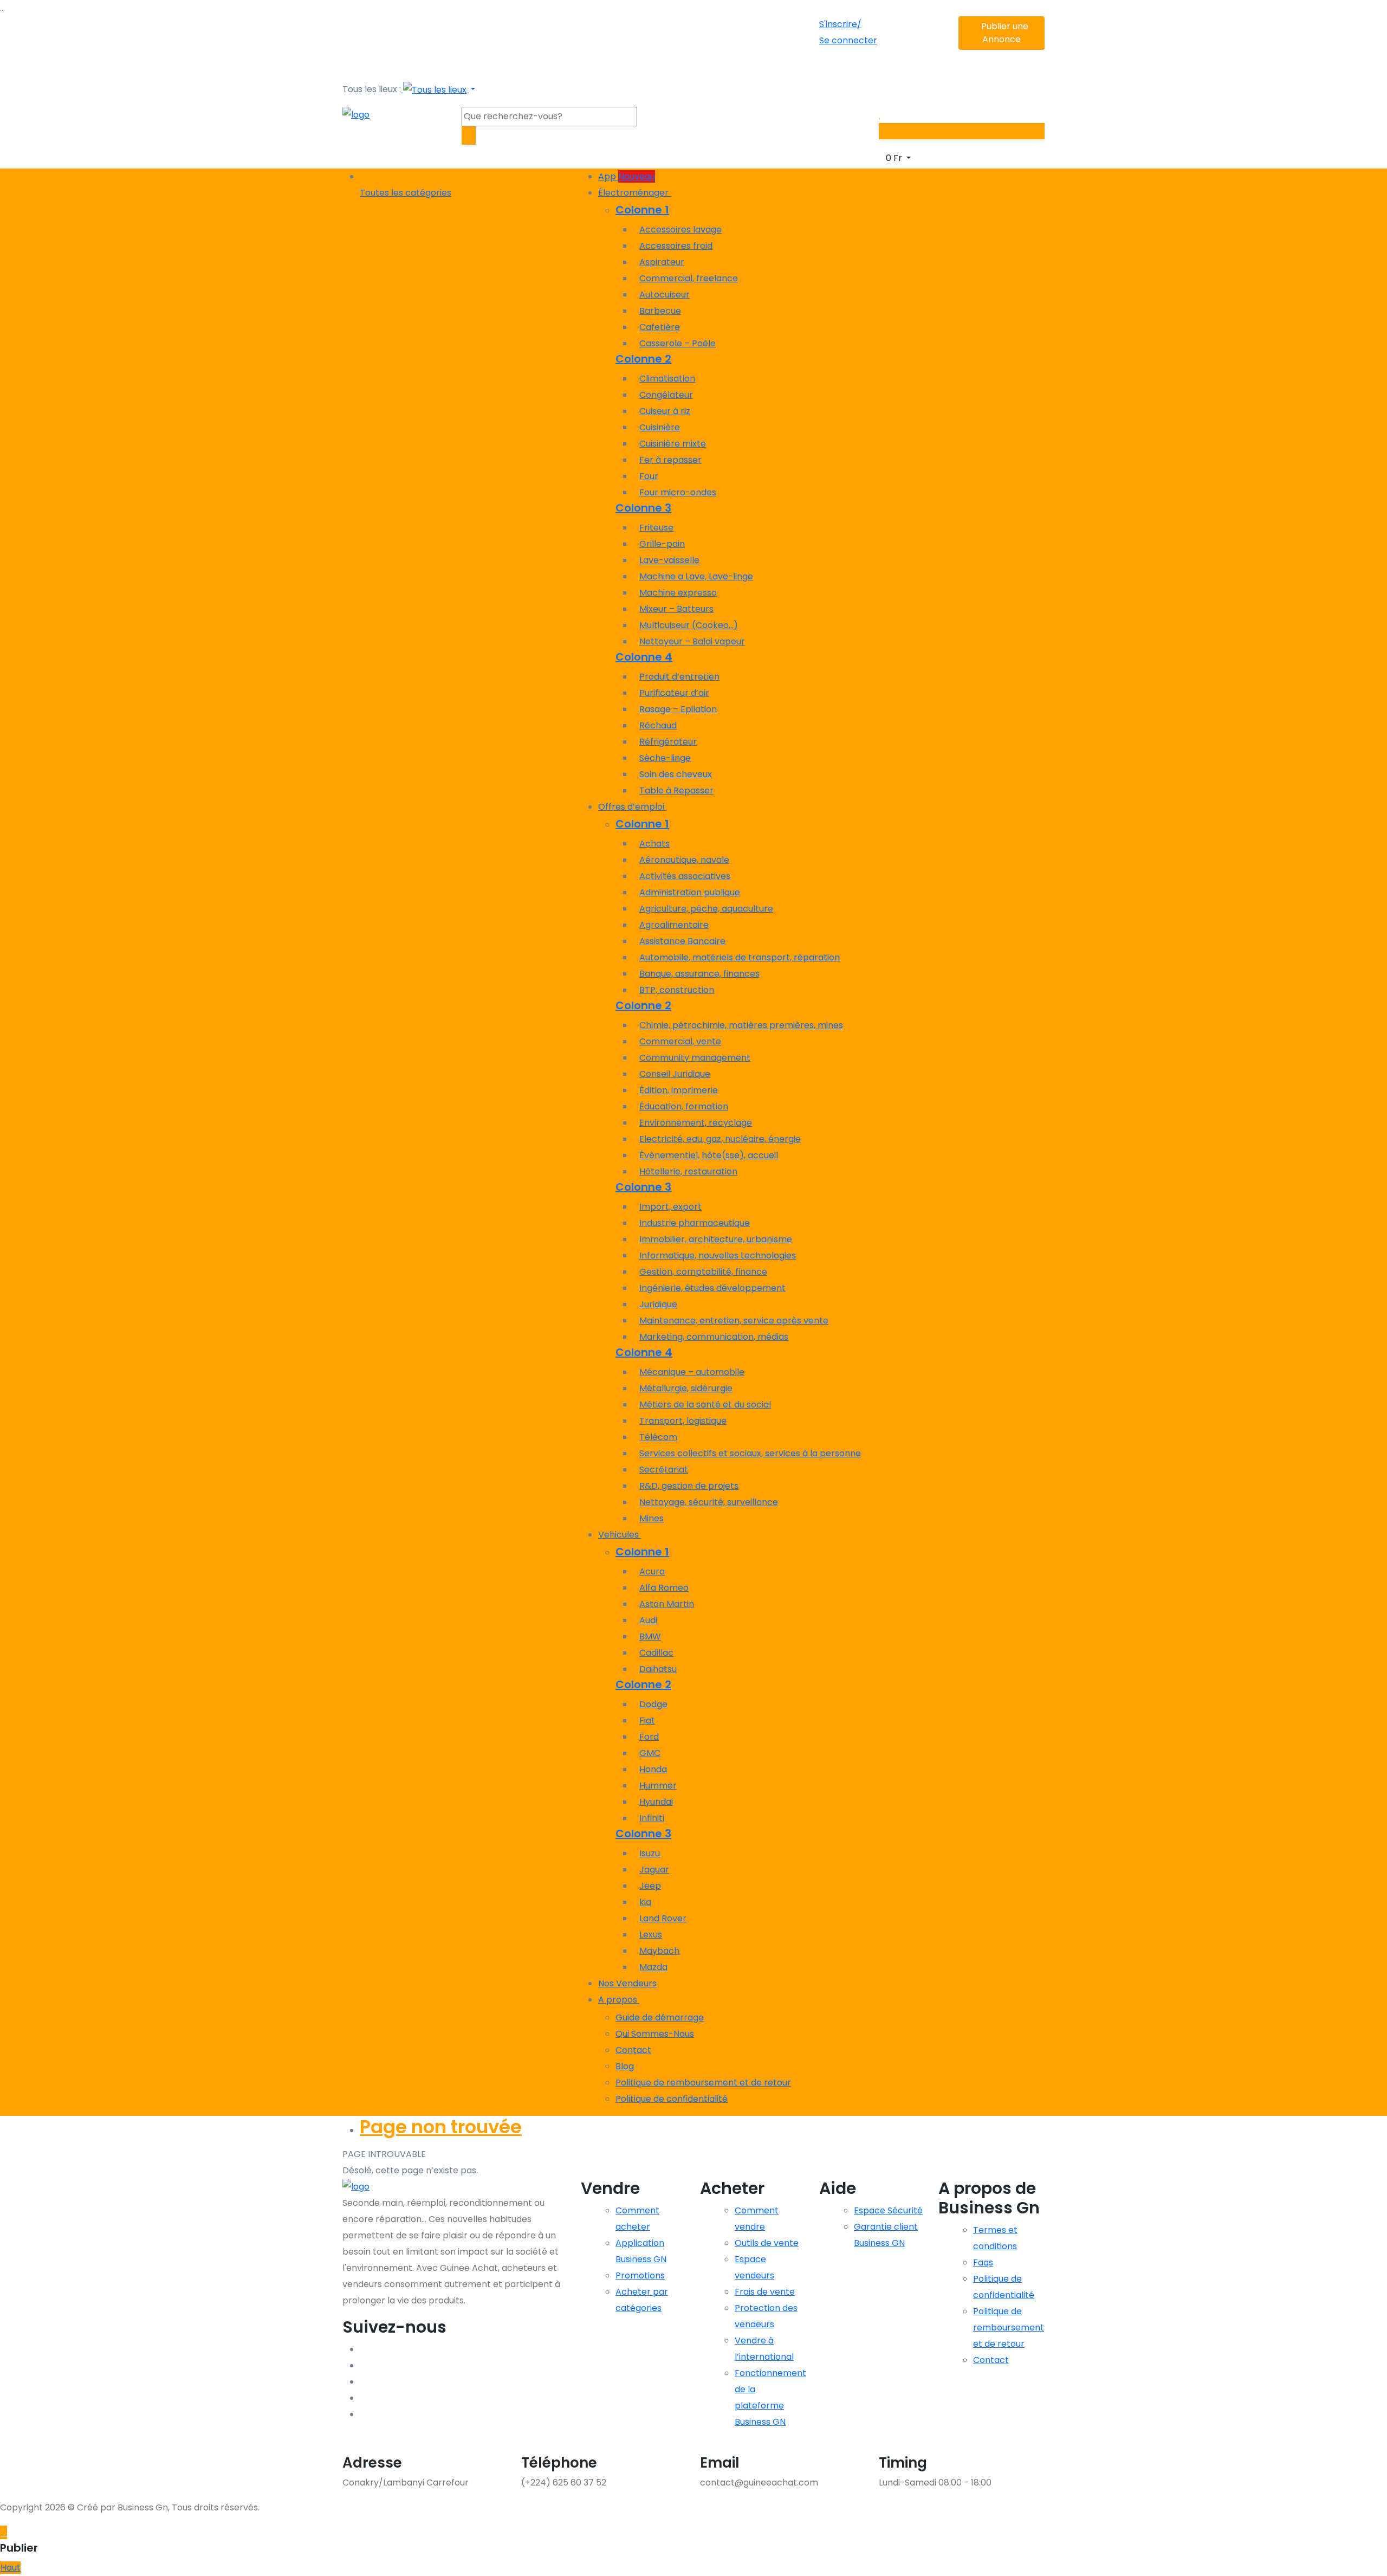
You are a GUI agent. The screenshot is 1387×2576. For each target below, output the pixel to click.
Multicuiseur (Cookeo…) (689, 625)
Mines (652, 1518)
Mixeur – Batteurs (676, 609)
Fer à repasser (670, 460)
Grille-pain (662, 544)
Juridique (658, 1304)
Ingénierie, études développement (712, 1288)
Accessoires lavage (680, 230)
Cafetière (660, 327)
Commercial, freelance (689, 278)
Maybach (659, 1951)
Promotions (640, 2275)
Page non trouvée (441, 2127)
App (627, 176)
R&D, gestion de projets (689, 1486)
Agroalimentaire (674, 925)
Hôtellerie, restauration (688, 1171)
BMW (650, 1636)
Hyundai (656, 1802)
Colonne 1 (642, 210)
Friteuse (656, 528)
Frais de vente (765, 2292)
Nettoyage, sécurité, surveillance (709, 1502)
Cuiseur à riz (665, 411)
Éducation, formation (684, 1106)
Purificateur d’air (674, 693)
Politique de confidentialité (672, 2099)
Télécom (658, 1437)
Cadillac (656, 1653)
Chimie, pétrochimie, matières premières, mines (741, 1025)
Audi (648, 1620)
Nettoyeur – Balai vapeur (692, 641)
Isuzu (650, 1853)
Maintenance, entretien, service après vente (734, 1321)
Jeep (650, 1886)
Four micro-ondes (678, 492)
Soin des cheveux (676, 774)
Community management (695, 1058)
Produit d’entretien (679, 677)
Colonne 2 (643, 359)
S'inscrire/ (840, 24)
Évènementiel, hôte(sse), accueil (709, 1155)
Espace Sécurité (888, 2210)
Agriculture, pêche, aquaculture (706, 909)
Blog (625, 2066)
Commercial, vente (680, 1041)
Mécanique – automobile (692, 1372)
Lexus (651, 1935)
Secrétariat (664, 1470)
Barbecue (660, 311)
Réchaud (658, 725)
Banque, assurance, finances (699, 974)
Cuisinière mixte (673, 444)
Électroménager (634, 193)
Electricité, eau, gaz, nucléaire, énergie (720, 1139)
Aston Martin (667, 1604)
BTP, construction (677, 990)
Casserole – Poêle (678, 343)
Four (649, 476)
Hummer (658, 1786)
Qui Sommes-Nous (655, 2034)
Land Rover (663, 1918)
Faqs (983, 2262)
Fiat (647, 1720)
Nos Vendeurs (627, 1983)
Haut (11, 2568)
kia (645, 1902)
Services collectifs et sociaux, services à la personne (750, 1453)
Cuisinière (660, 427)
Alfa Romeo (664, 1588)
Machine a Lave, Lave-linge (696, 576)
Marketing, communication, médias (714, 1337)
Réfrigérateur (668, 742)
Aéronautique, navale (684, 860)
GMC (650, 1753)
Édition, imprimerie (679, 1090)
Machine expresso (678, 593)
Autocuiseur (665, 295)
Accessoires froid (676, 246)
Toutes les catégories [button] (406, 193)
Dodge (653, 1704)
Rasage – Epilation (678, 709)
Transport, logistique (683, 1421)
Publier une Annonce (1005, 33)
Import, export (670, 1207)
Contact (633, 2050)
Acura (652, 1571)
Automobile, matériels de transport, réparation (740, 957)
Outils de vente (767, 2243)
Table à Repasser (676, 790)
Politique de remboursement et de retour (703, 2083)
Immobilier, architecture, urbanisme (716, 1239)
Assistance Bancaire (682, 941)
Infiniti (652, 1818)
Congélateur (666, 395)
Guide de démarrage (660, 2017)
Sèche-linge (665, 758)
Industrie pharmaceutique (695, 1223)
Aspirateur (662, 262)
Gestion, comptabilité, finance (703, 1272)
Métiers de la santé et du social (705, 1405)
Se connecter (848, 40)
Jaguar (654, 1870)
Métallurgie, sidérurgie (686, 1388)
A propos (619, 2000)
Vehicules (620, 1535)
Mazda (653, 1967)
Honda (653, 1769)
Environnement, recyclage (696, 1123)
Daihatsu (658, 1669)
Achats (654, 844)
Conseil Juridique (675, 1074)
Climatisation (667, 379)
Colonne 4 (644, 657)
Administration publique (690, 892)
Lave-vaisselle (669, 560)
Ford (649, 1737)
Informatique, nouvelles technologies (718, 1255)
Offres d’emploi (632, 807)
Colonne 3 (643, 508)
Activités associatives (685, 876)
